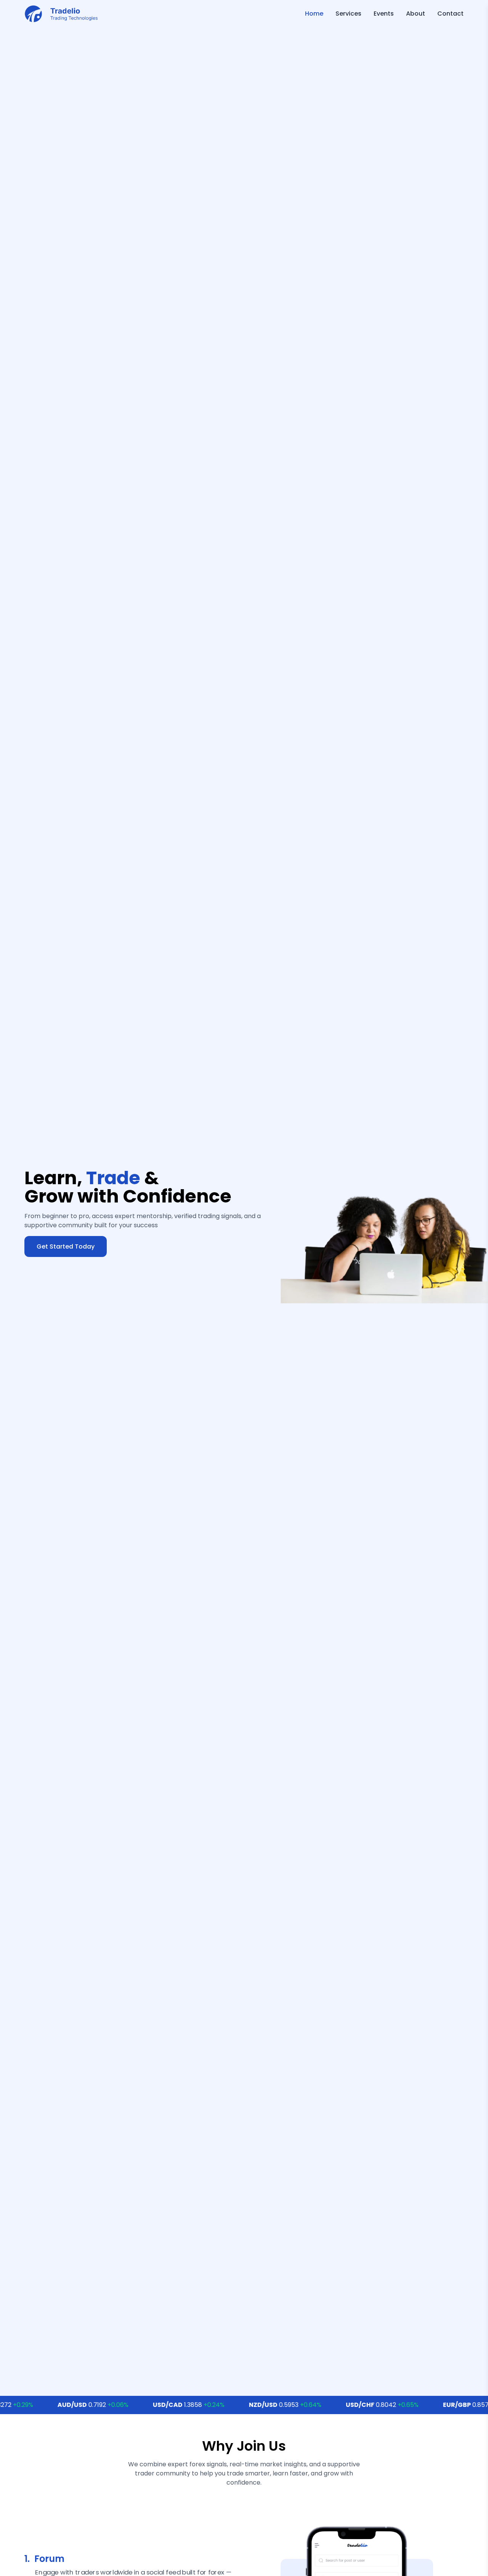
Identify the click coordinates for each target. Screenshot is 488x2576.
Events (384, 14)
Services (348, 14)
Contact (450, 14)
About (416, 14)
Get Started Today (66, 1246)
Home (314, 14)
